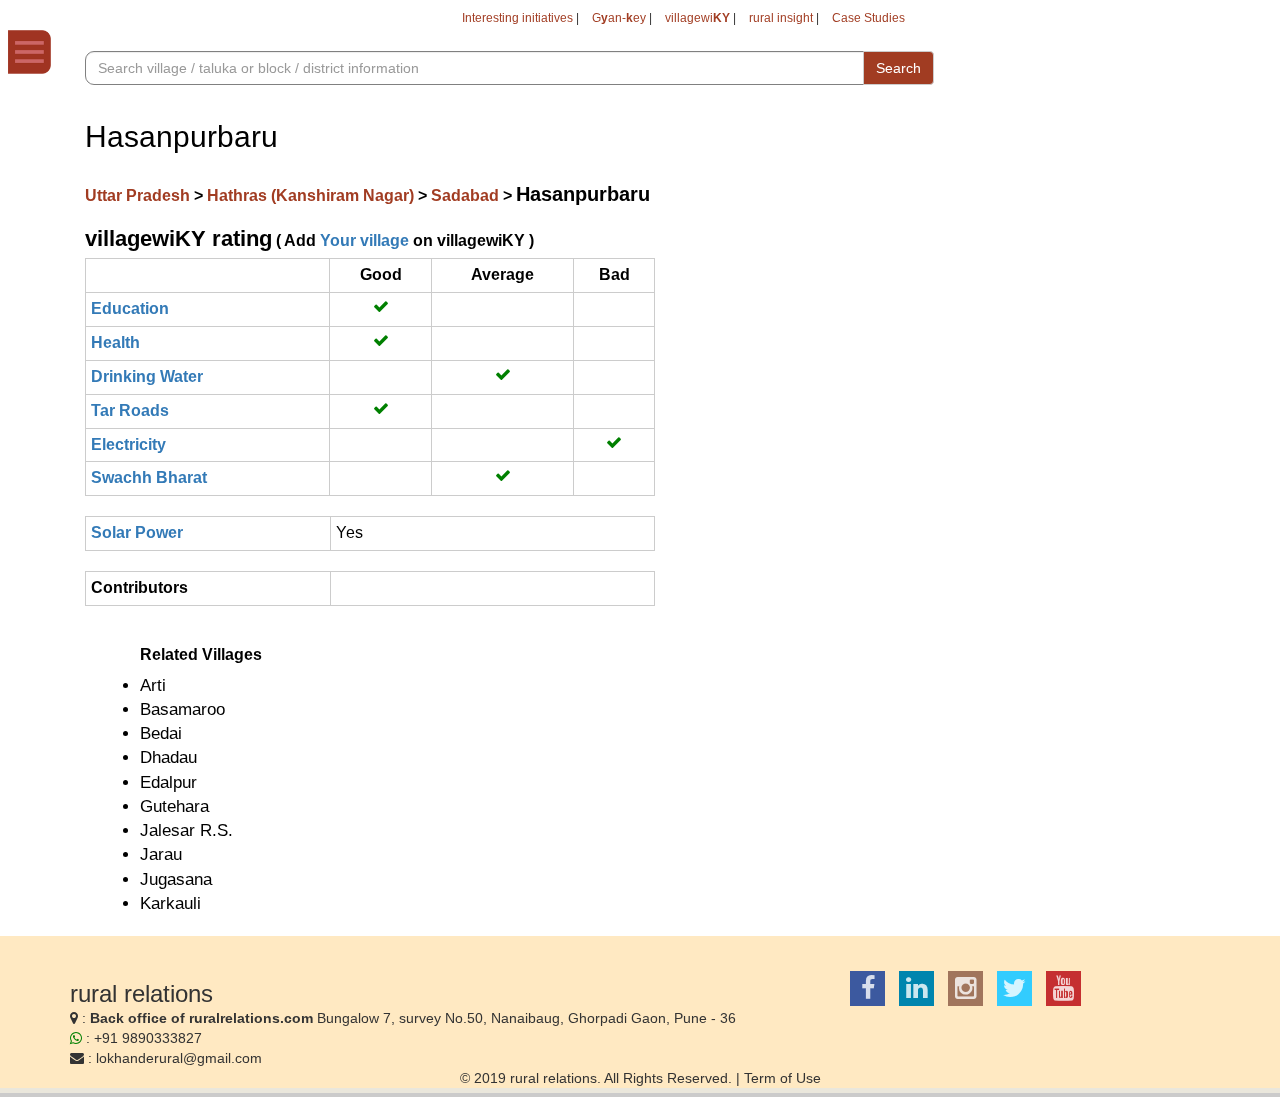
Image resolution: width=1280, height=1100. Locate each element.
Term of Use (782, 1078)
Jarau (161, 854)
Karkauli (170, 903)
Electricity (128, 444)
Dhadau (168, 757)
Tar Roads (130, 410)
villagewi (697, 18)
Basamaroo (182, 709)
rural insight (781, 18)
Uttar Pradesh (139, 195)
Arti (153, 685)
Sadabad (467, 195)
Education (130, 308)
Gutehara (174, 806)
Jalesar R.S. (186, 830)
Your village (364, 240)
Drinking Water (147, 376)
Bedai (161, 733)
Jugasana (176, 879)
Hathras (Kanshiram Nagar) (312, 195)
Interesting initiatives (517, 18)
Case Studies (868, 18)
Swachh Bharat (149, 477)
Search (898, 68)
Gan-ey (619, 18)
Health (115, 342)
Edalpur (168, 782)
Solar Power (137, 532)
